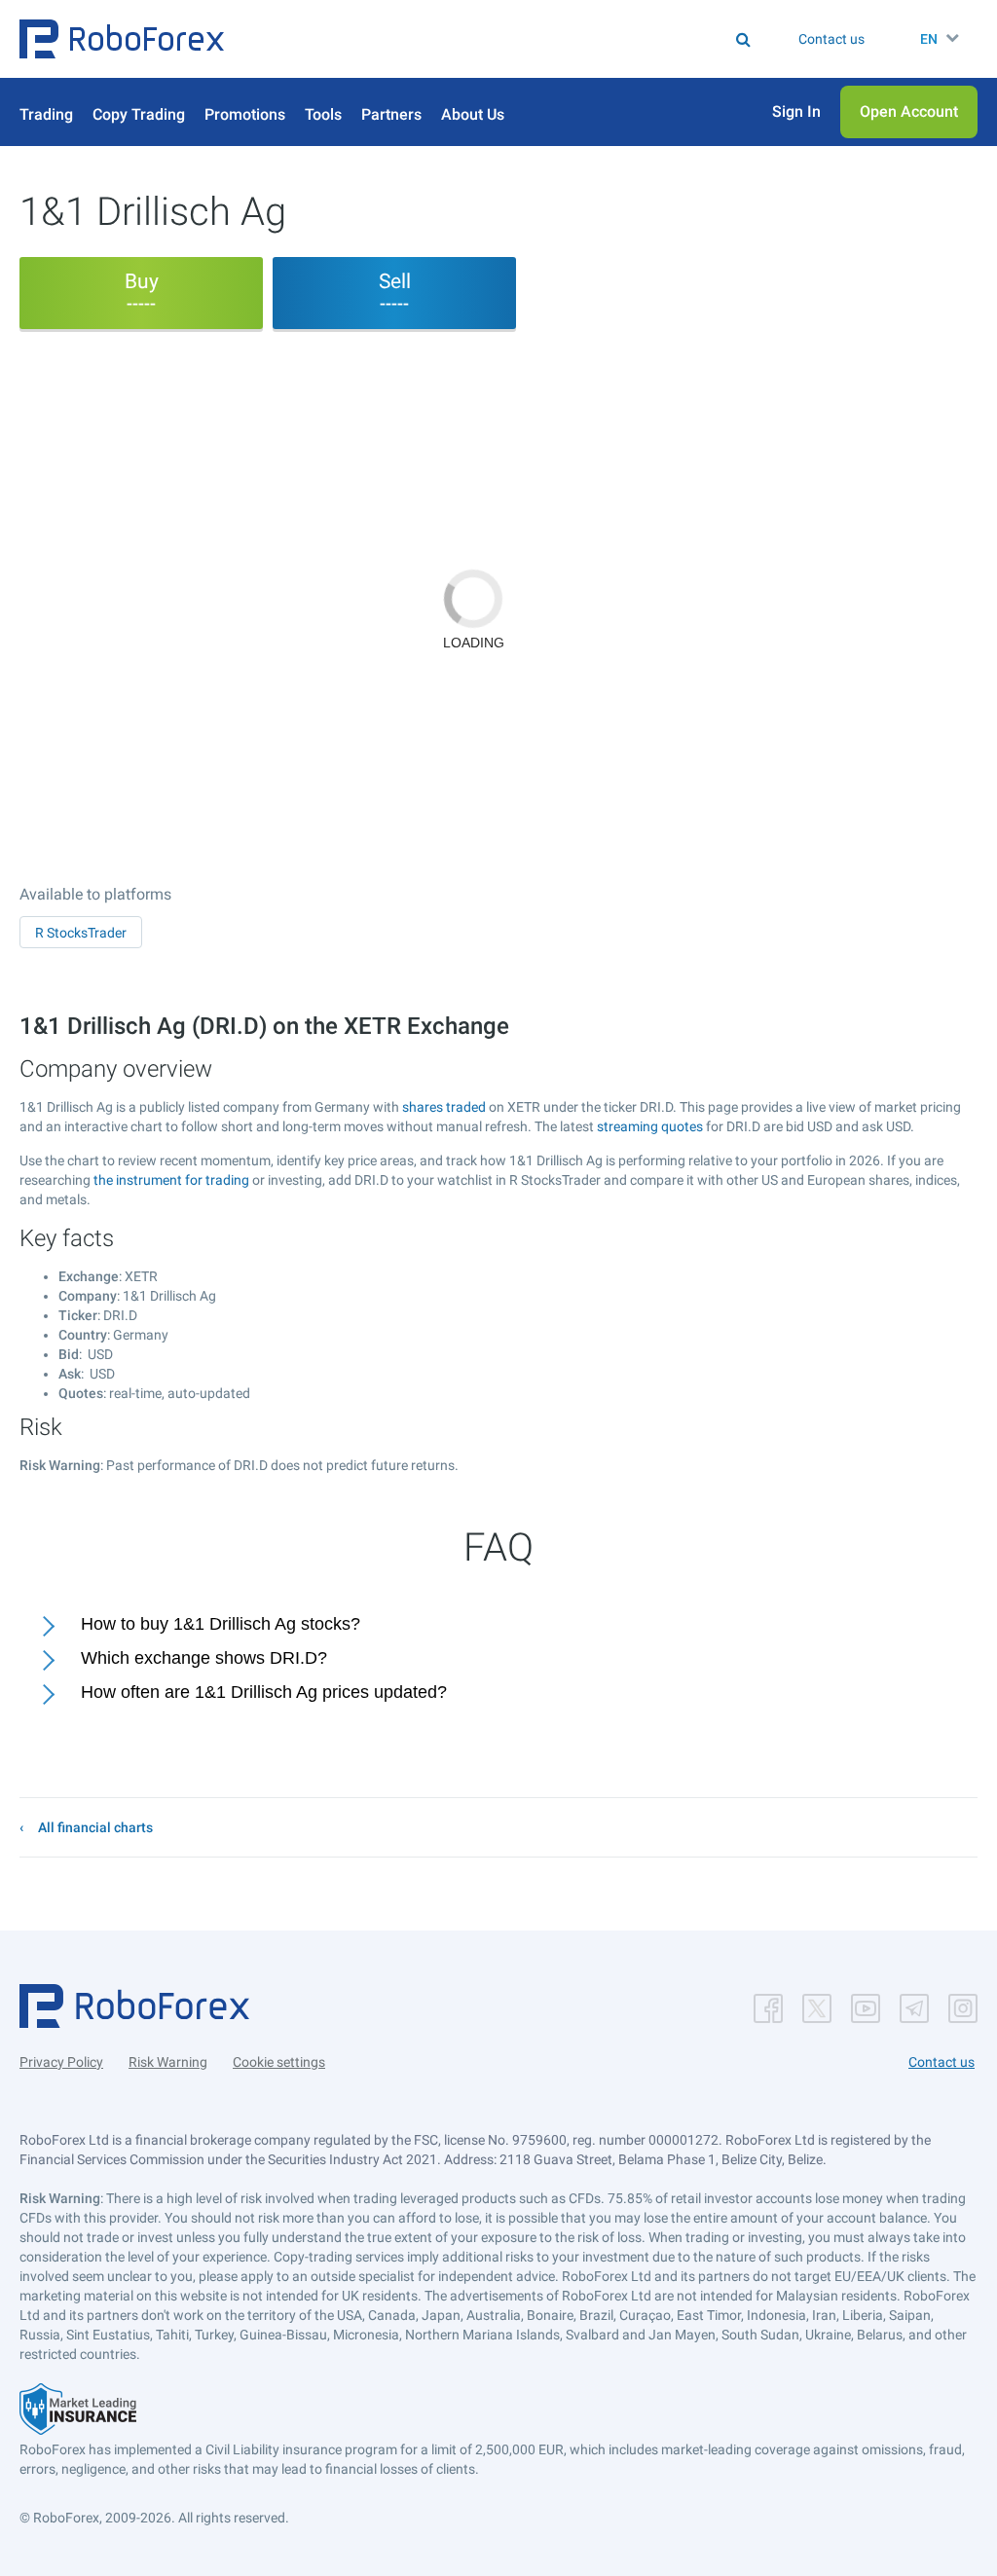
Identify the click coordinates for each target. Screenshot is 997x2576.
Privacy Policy (61, 2062)
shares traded (444, 1107)
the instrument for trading (171, 1180)
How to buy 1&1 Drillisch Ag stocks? (221, 1624)
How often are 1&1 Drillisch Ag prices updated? (264, 1692)
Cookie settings (279, 2062)
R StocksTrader (81, 933)
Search (439, 39)
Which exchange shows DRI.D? (204, 1658)
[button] (122, 39)
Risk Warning (168, 2062)
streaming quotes (650, 1126)
